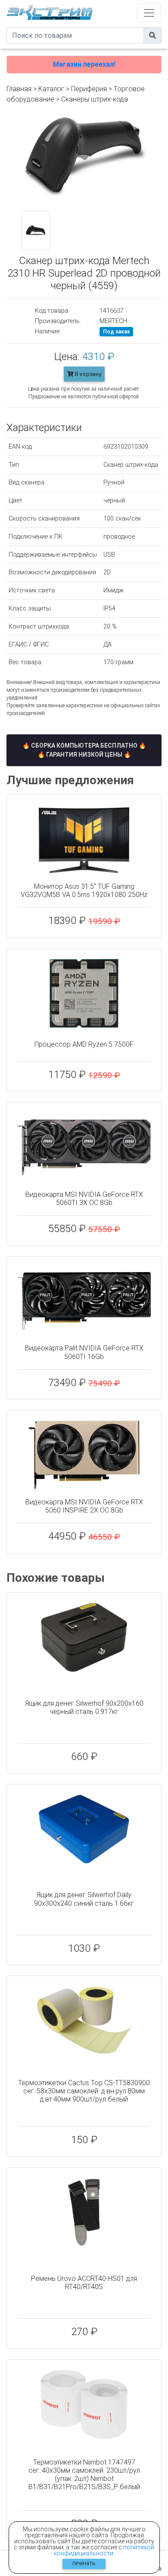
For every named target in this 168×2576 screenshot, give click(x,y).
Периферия (89, 89)
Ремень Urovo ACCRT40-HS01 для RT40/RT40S (84, 2283)
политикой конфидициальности (104, 2550)
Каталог (51, 89)
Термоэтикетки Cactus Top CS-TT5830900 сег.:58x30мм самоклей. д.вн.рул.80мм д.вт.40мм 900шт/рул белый (84, 2091)
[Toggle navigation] (149, 13)
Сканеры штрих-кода (95, 99)
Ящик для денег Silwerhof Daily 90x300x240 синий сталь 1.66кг (84, 1899)
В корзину (87, 374)
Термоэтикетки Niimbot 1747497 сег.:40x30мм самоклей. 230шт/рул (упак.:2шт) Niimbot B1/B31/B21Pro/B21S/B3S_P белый (84, 2475)
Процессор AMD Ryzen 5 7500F (84, 1044)
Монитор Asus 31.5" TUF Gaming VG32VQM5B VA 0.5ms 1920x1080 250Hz (84, 891)
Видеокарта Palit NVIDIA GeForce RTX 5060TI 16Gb (84, 1352)
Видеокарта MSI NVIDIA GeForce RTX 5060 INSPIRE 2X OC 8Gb (84, 1506)
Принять (84, 2564)
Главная (19, 89)
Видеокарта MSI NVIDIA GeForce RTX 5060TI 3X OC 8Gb (84, 1199)
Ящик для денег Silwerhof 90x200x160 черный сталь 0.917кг (84, 1707)
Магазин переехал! (84, 64)
